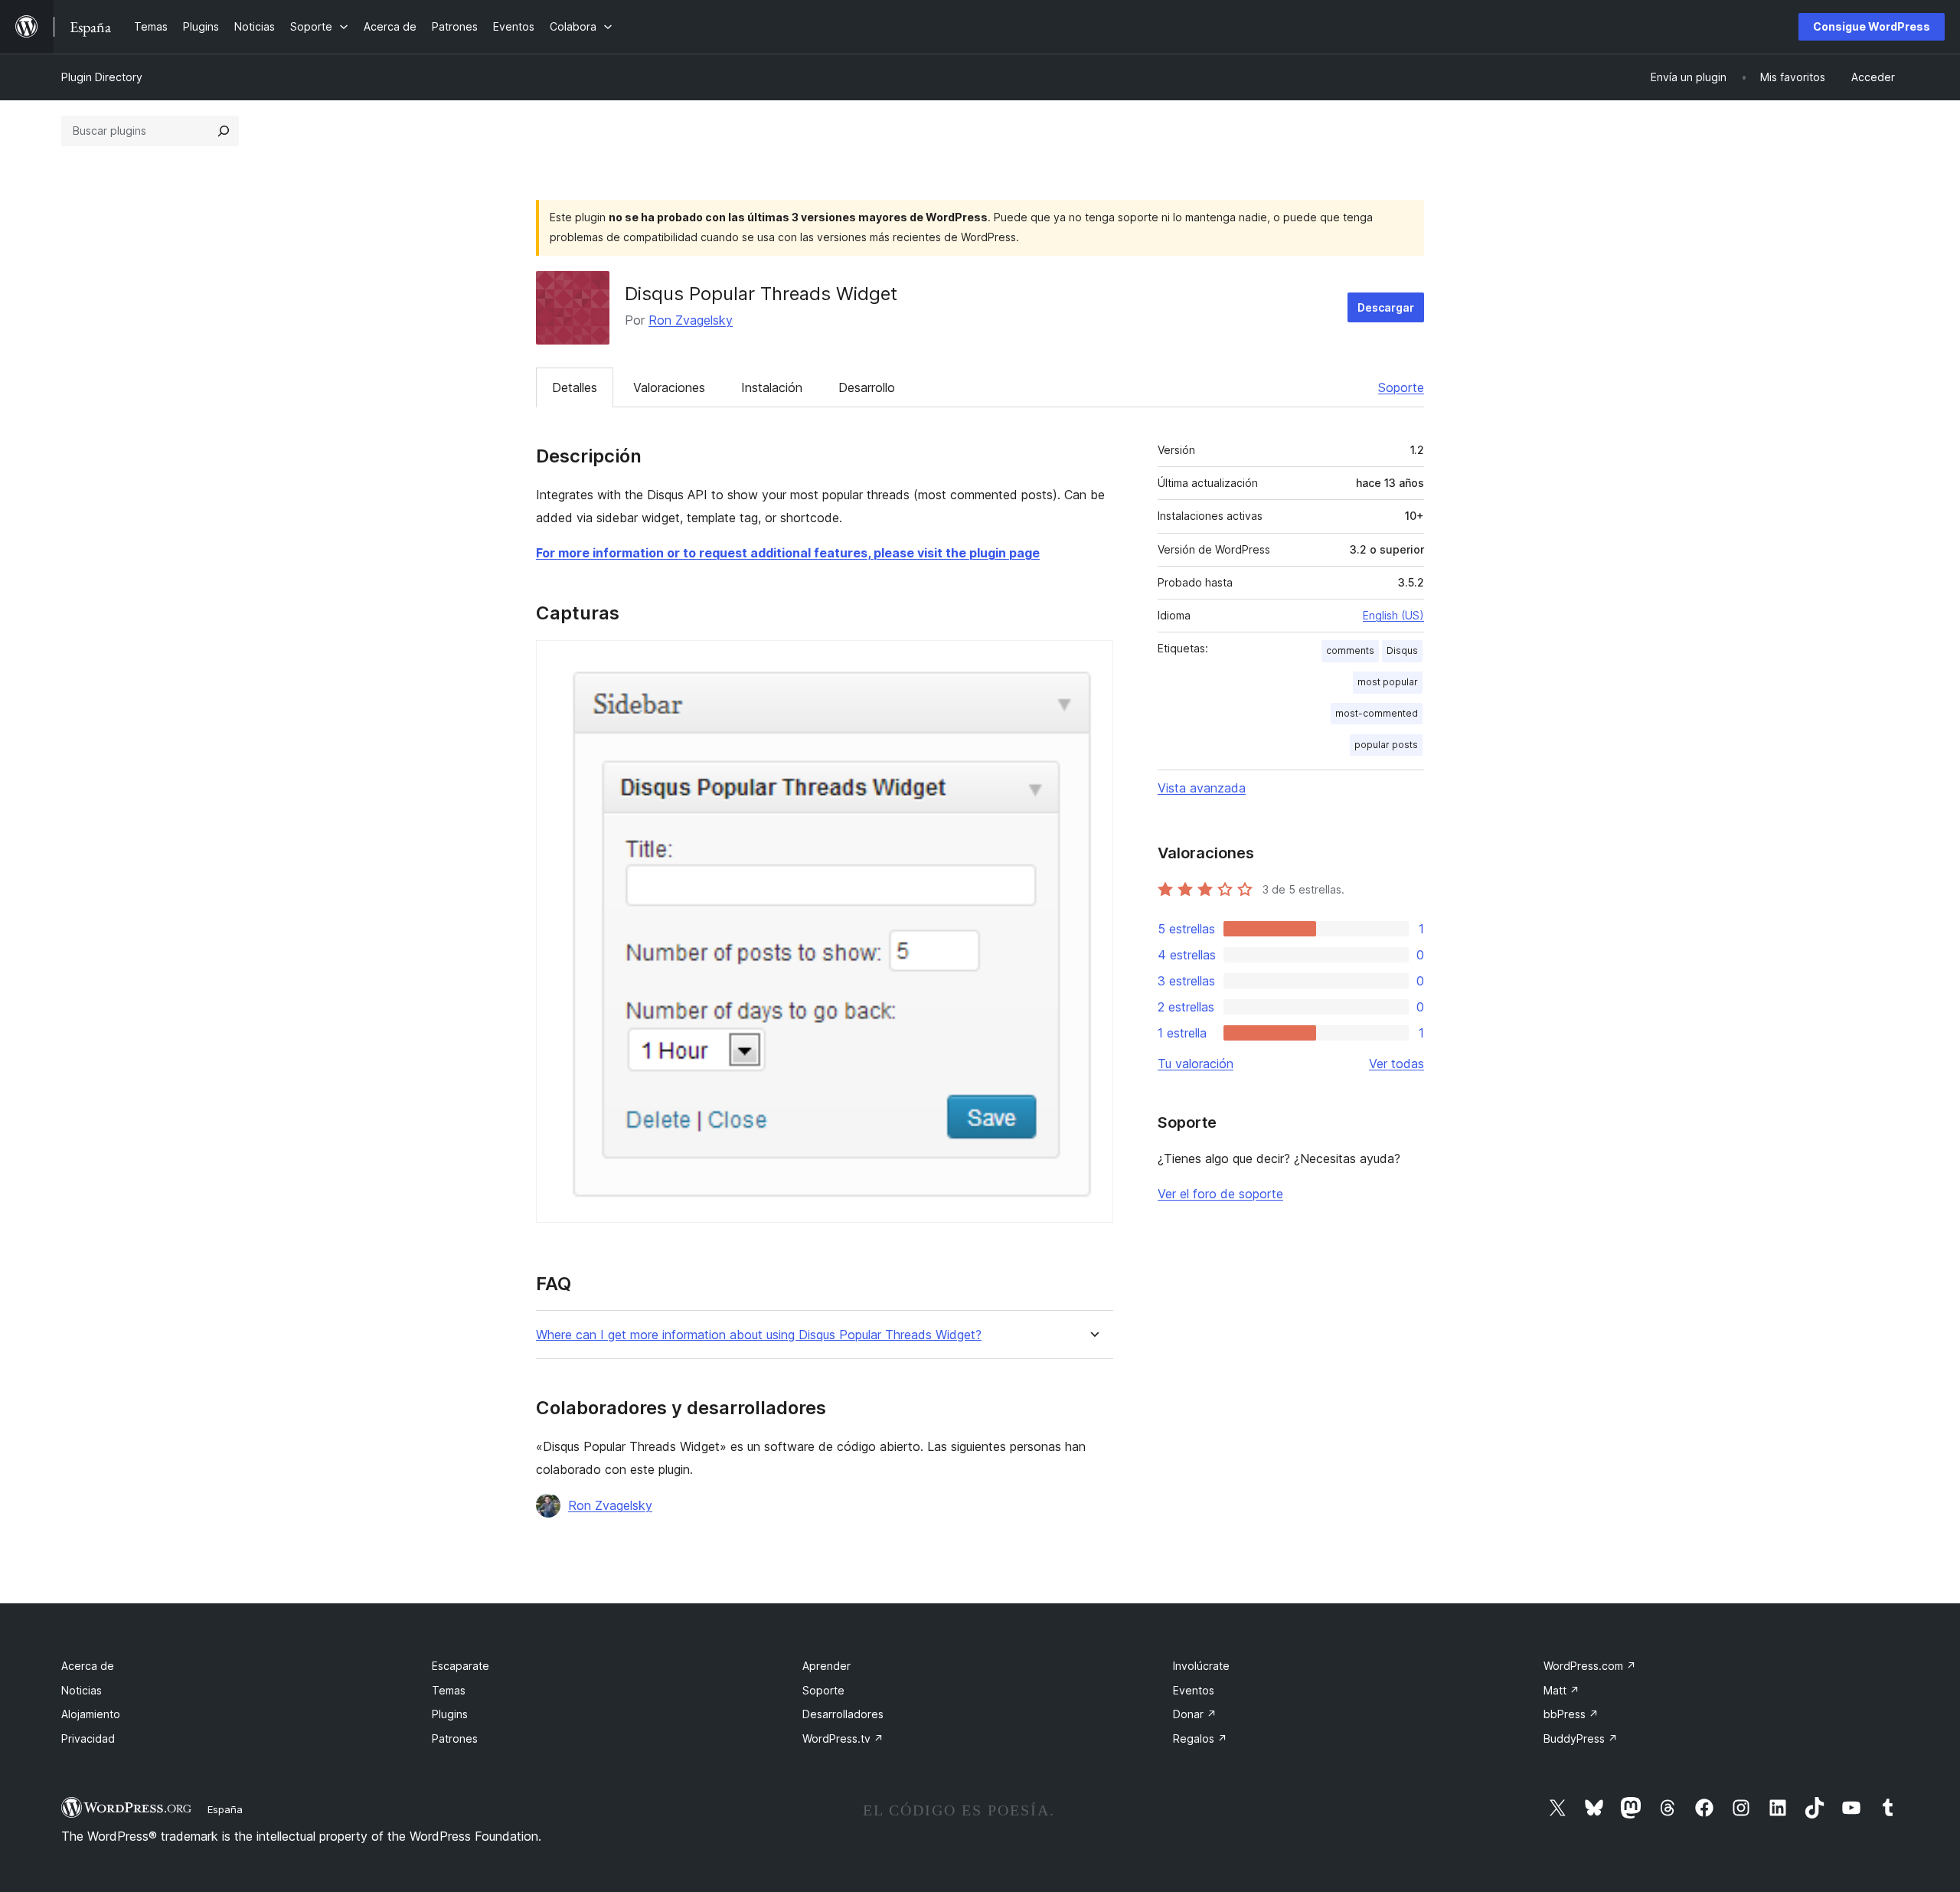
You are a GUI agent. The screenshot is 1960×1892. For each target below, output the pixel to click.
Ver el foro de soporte (1220, 1194)
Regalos (1200, 1738)
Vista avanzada (1202, 788)
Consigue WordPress (1872, 26)
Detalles (575, 387)
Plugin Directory (102, 77)
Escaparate (461, 1666)
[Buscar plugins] (224, 131)
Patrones (455, 1738)
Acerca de (88, 1666)
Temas (449, 1690)
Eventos (1194, 1690)
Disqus (1402, 650)
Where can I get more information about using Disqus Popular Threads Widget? (759, 1335)
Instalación (772, 387)
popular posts (1386, 745)
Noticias (82, 1690)
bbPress (1571, 1714)
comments (1350, 650)
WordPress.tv (843, 1738)
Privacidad (88, 1738)
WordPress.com (1590, 1666)
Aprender (826, 1666)
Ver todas (1396, 1064)
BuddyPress (1581, 1738)
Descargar (1386, 307)
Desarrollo (867, 387)
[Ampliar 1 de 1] (1093, 661)
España (225, 1809)
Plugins (450, 1714)
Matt (1561, 1690)
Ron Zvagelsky (691, 320)
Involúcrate (1201, 1666)
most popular (1388, 682)
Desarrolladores (843, 1714)
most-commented (1377, 713)
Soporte (1401, 387)
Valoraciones (669, 387)
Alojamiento (91, 1714)
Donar (1195, 1714)
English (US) (1393, 615)
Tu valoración (1196, 1064)
